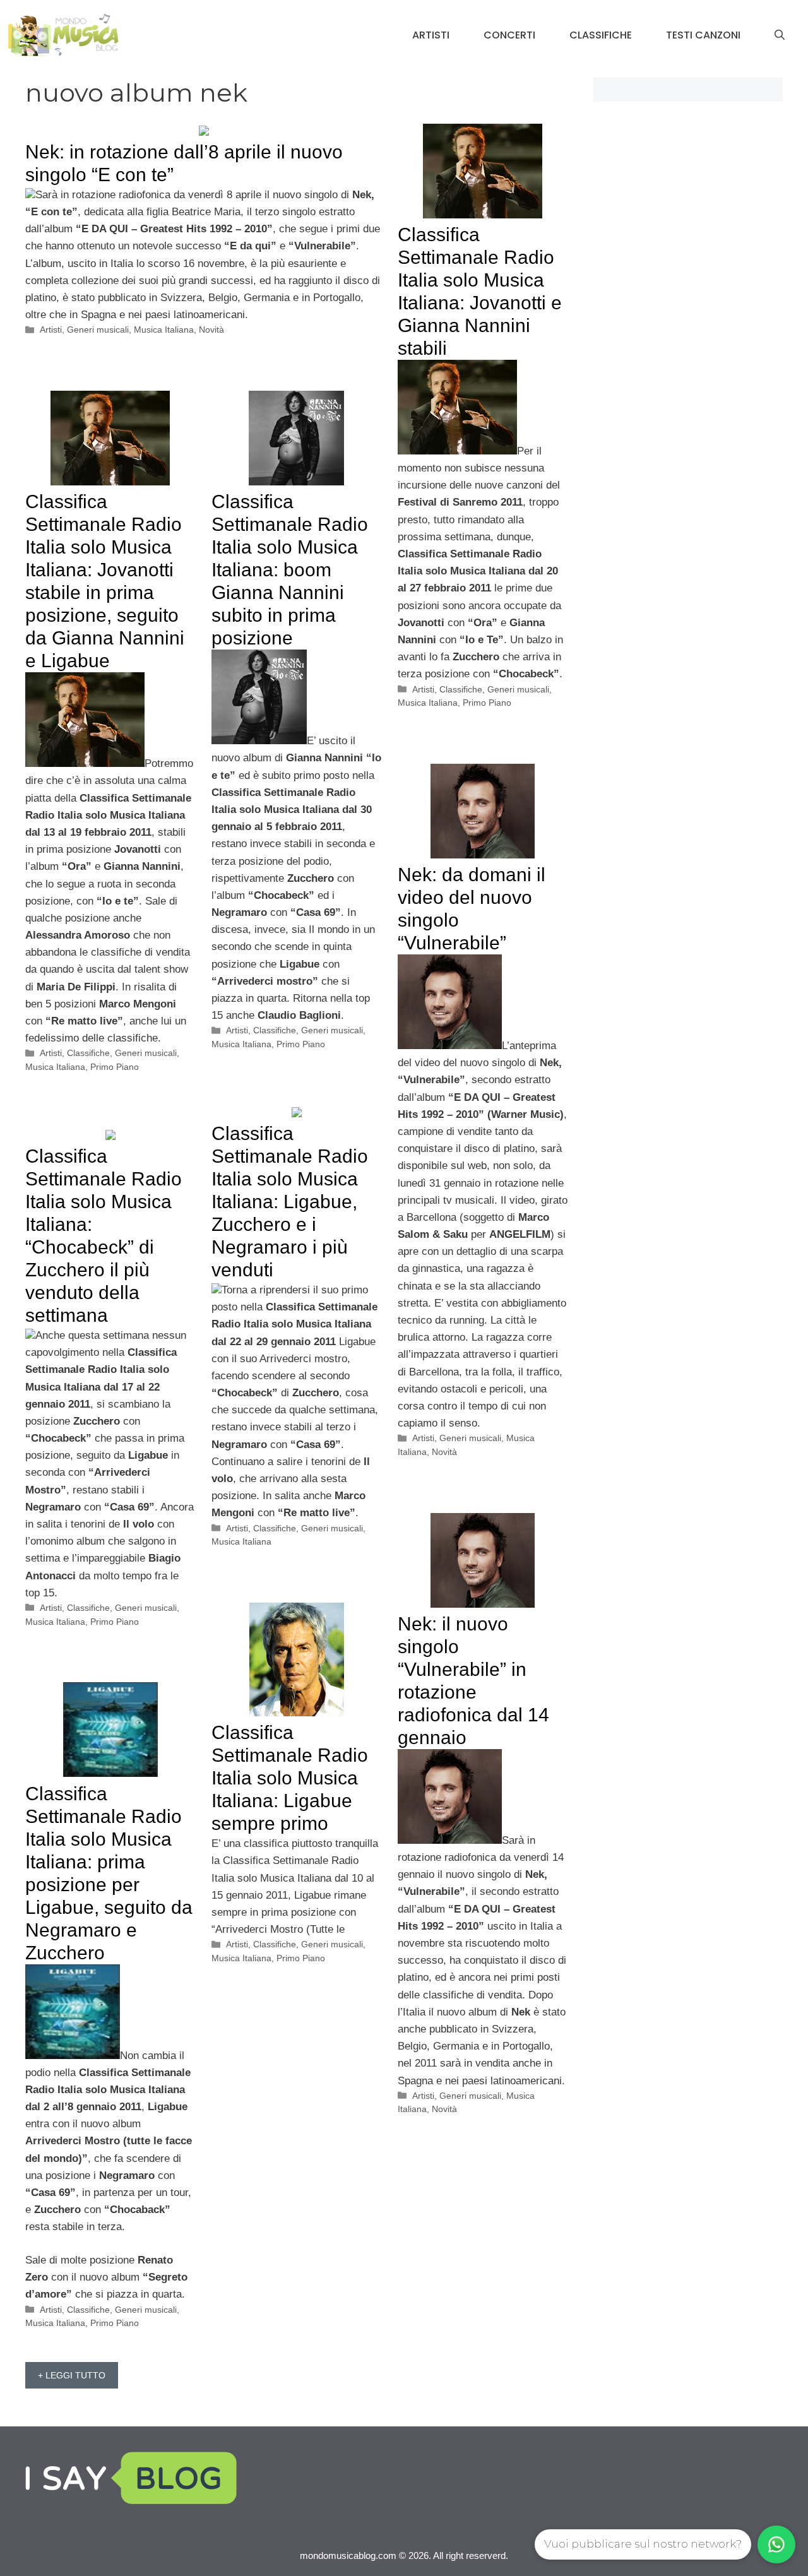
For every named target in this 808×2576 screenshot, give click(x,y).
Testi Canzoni (703, 35)
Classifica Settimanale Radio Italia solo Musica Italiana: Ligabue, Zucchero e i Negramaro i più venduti (290, 1202)
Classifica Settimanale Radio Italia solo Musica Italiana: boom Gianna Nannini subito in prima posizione (290, 570)
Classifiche (601, 35)
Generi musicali (98, 329)
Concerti (509, 35)
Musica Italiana (164, 329)
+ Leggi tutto (72, 2375)
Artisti (431, 35)
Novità (211, 329)
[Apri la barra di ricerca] (780, 35)
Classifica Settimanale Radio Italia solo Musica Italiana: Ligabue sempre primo (290, 1778)
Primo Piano (487, 703)
